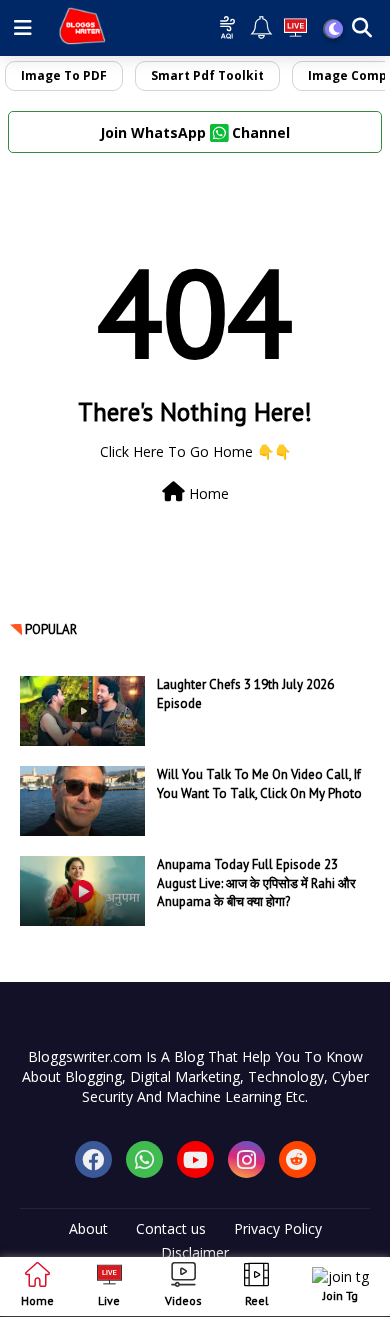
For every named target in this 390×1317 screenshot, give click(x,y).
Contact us (171, 1228)
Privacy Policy (278, 1228)
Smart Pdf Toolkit (207, 75)
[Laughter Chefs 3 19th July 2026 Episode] (82, 711)
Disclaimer (195, 1252)
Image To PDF (64, 75)
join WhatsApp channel (195, 132)
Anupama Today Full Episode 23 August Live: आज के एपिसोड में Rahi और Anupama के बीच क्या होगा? (256, 882)
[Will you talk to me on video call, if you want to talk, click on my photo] (82, 801)
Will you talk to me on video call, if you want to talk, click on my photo (259, 783)
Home (207, 493)
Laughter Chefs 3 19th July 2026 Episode (245, 693)
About (88, 1228)
